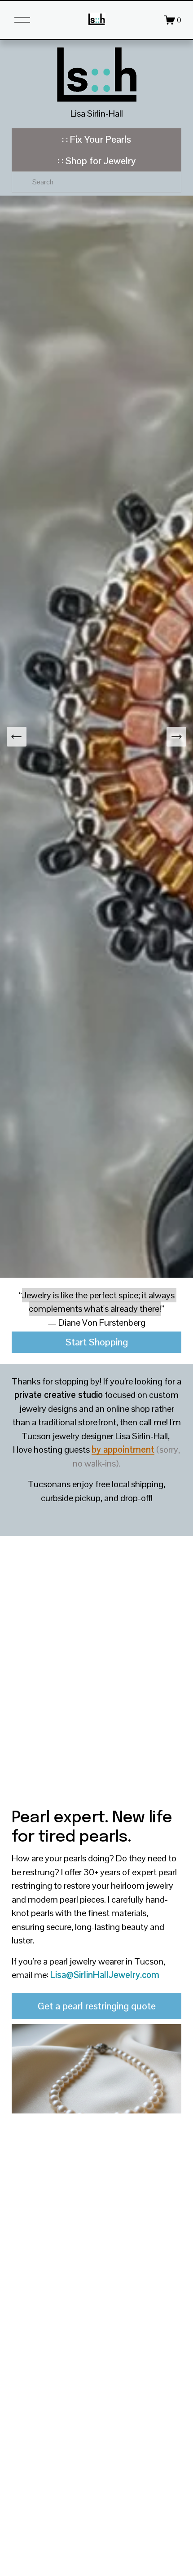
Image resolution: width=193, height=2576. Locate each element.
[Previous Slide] (17, 737)
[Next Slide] (176, 737)
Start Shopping (97, 1342)
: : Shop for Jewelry (96, 161)
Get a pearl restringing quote (97, 2006)
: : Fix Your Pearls (96, 139)
